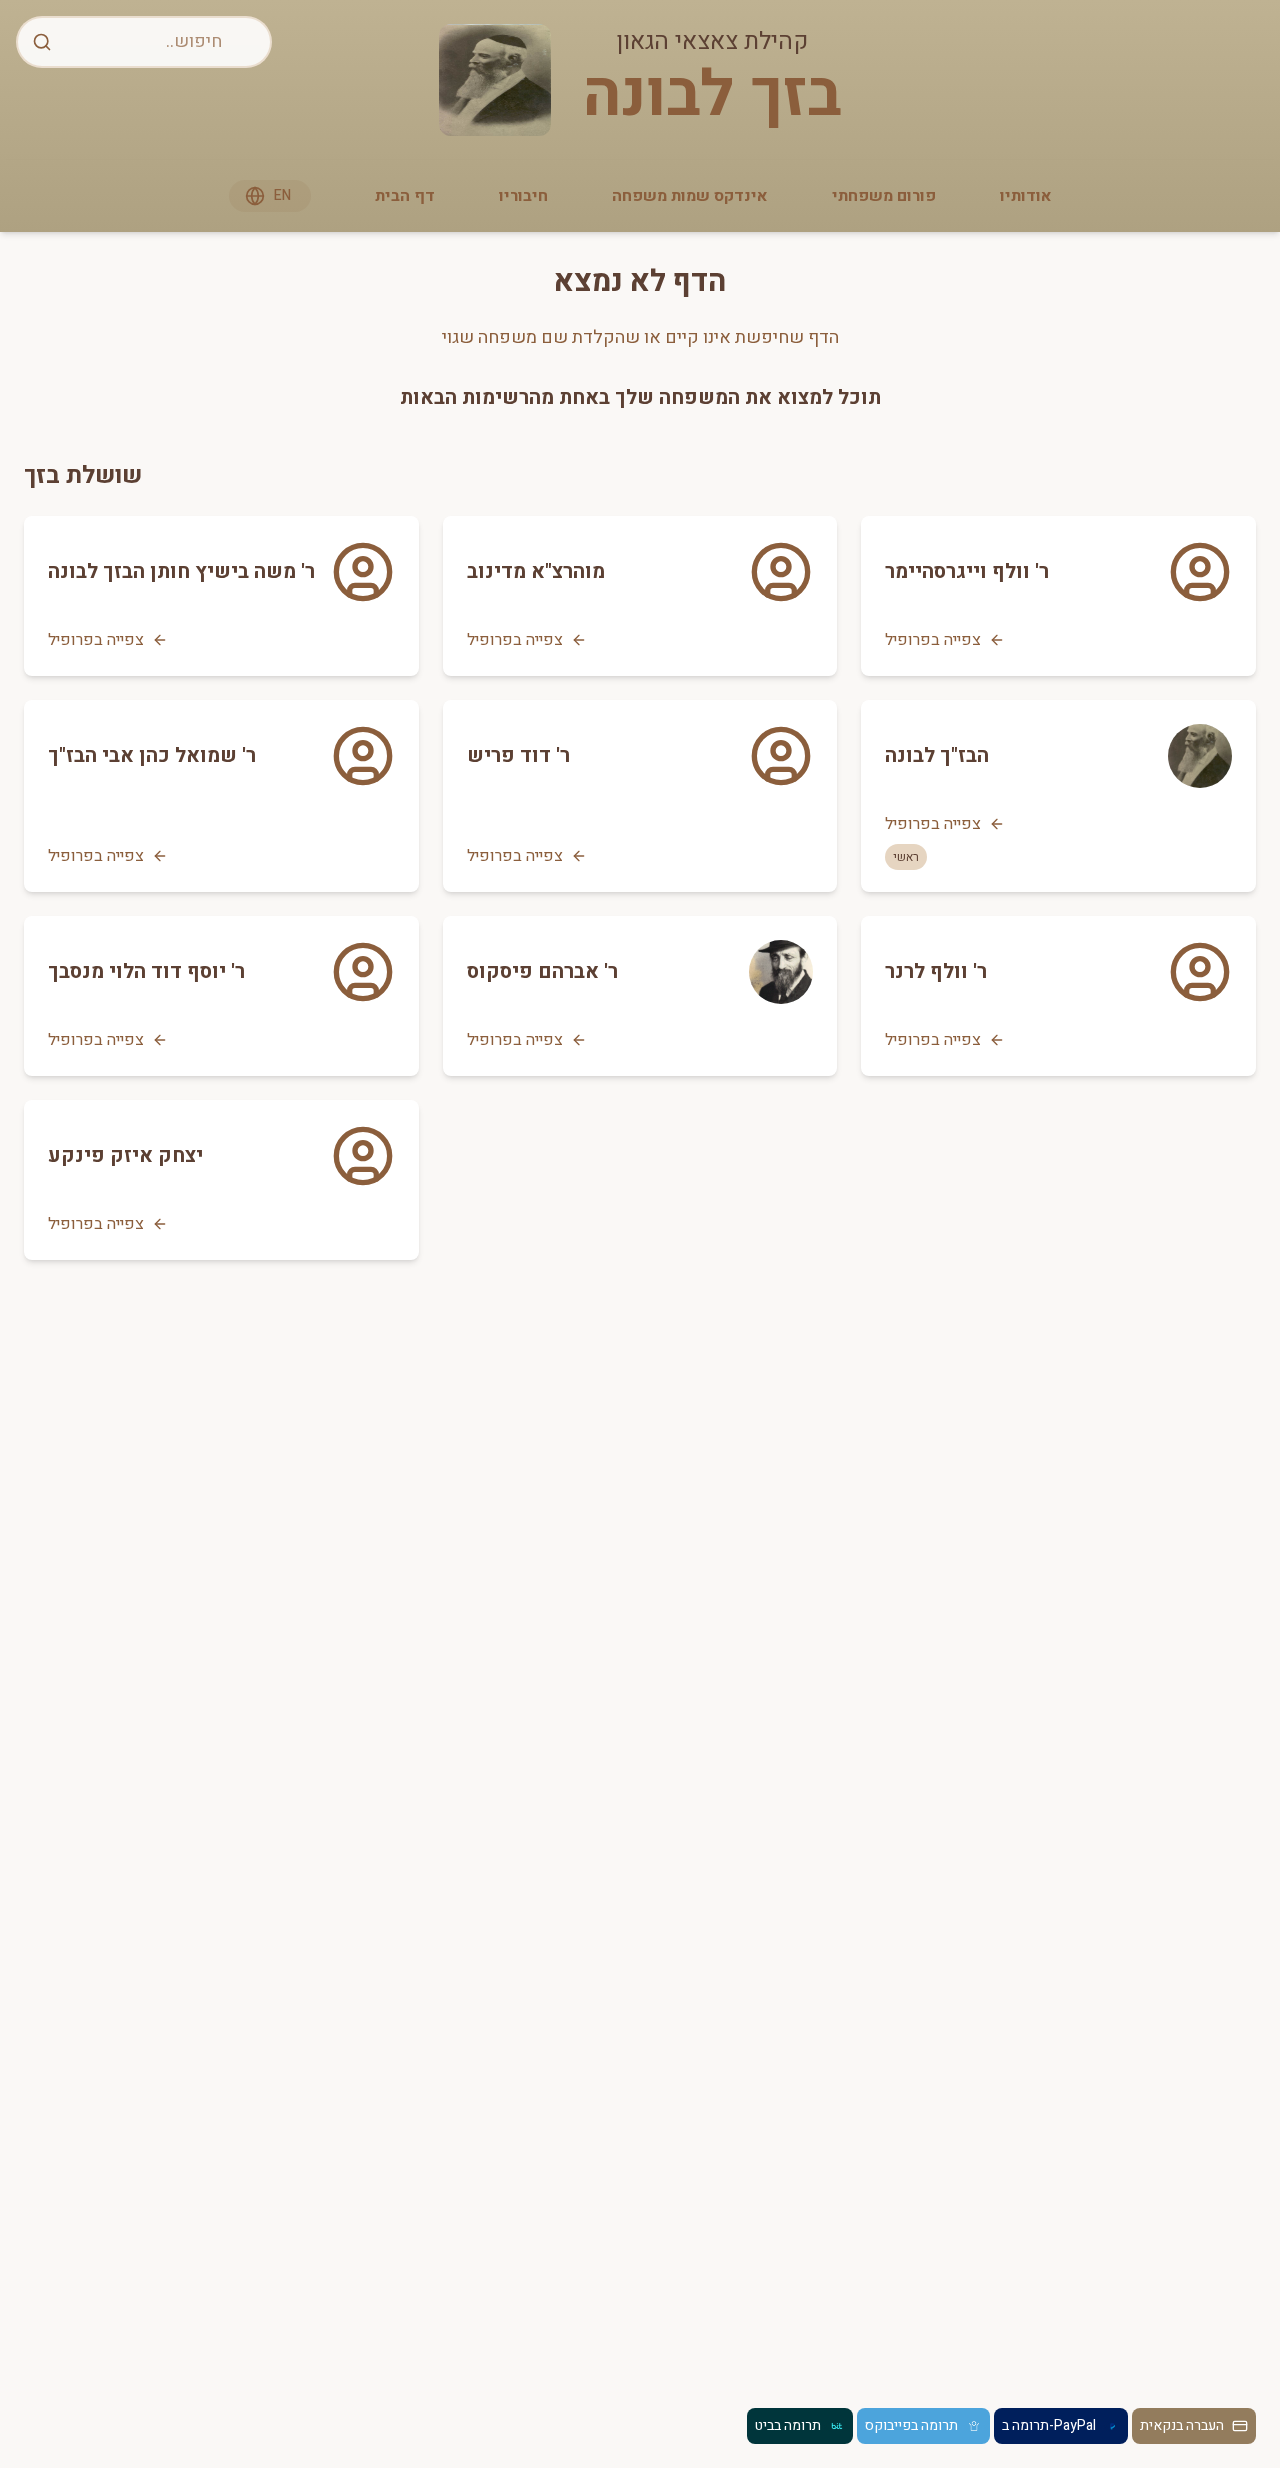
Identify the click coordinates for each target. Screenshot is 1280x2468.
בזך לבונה (712, 96)
